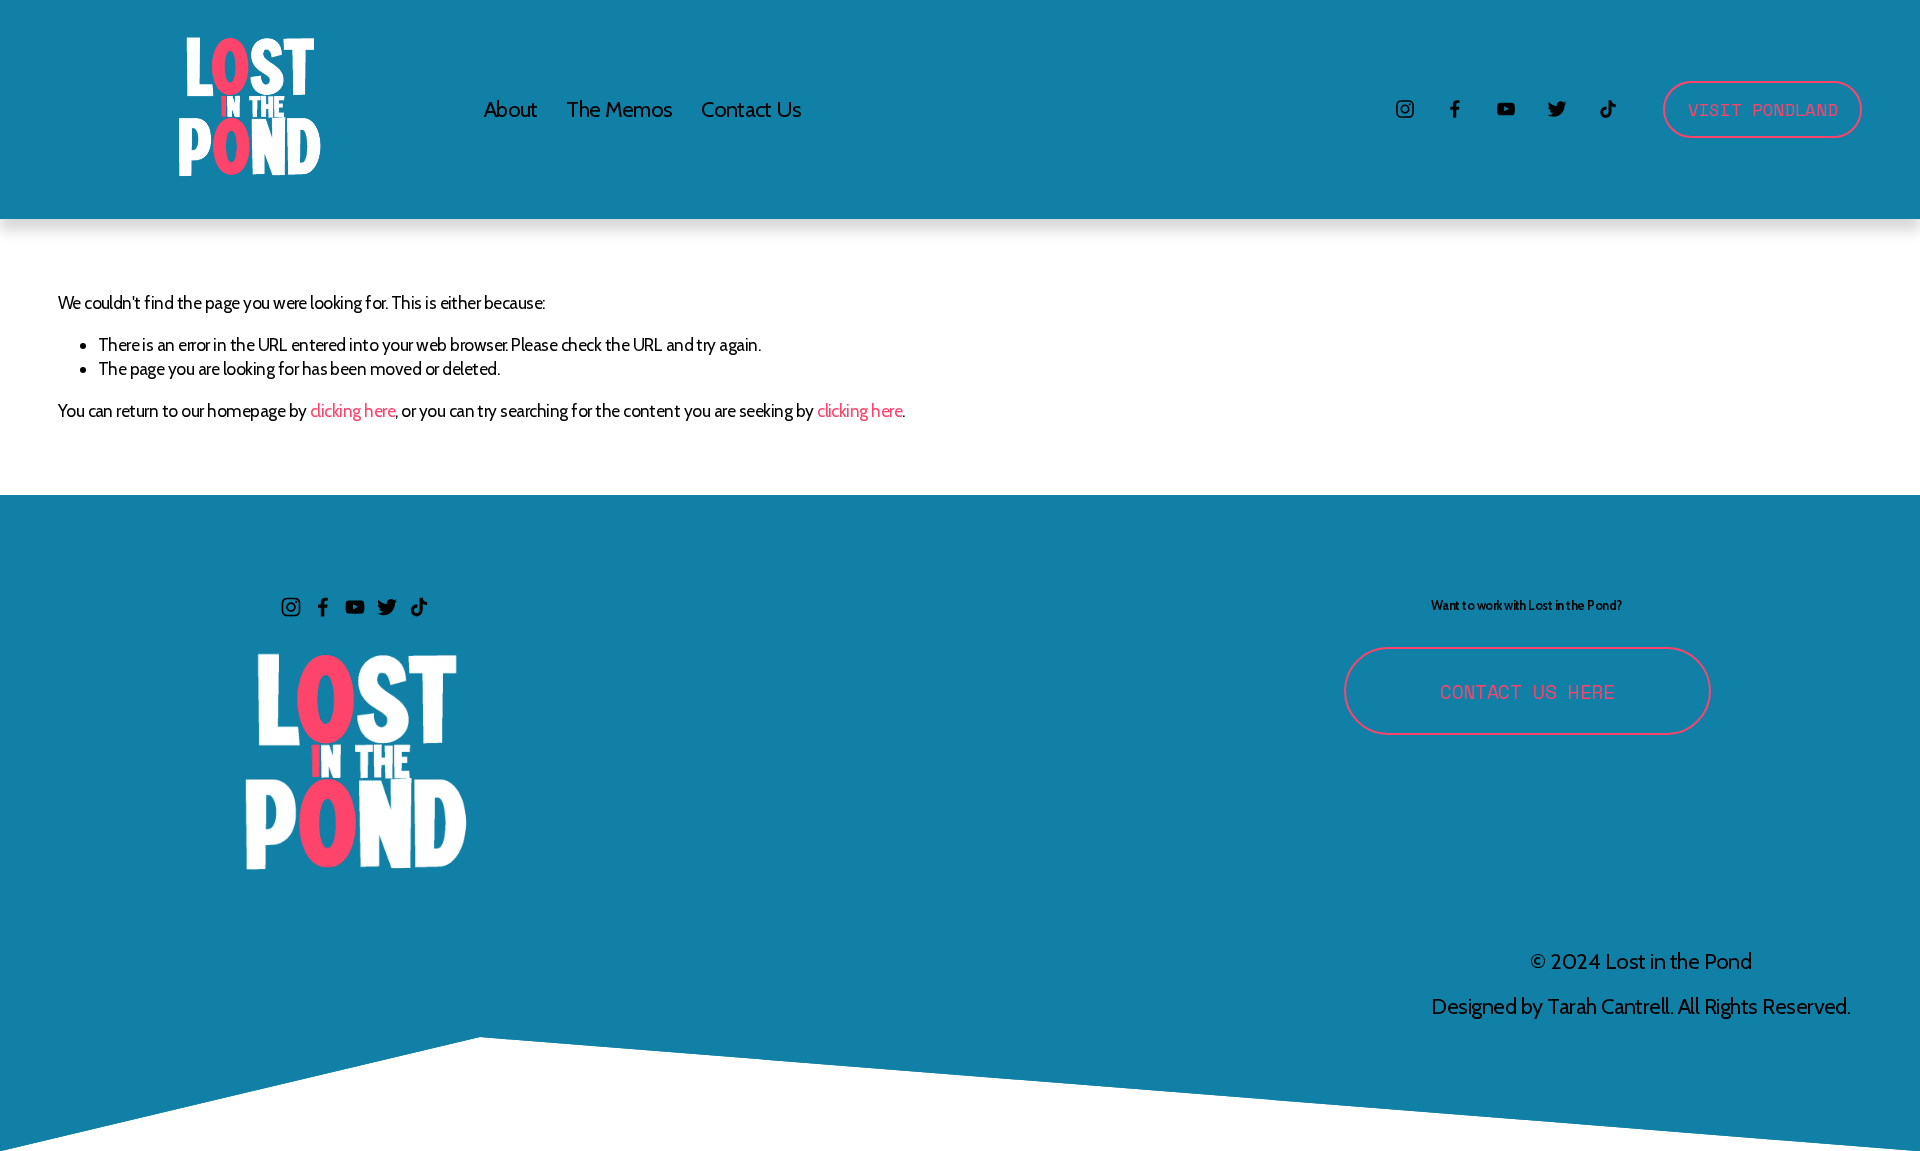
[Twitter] (1557, 109)
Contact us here (1527, 691)
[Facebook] (1455, 109)
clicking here (352, 410)
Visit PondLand (1762, 109)
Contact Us (751, 109)
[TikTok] (1608, 109)
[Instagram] (1405, 109)
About (511, 109)
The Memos (619, 109)
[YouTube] (1506, 109)
